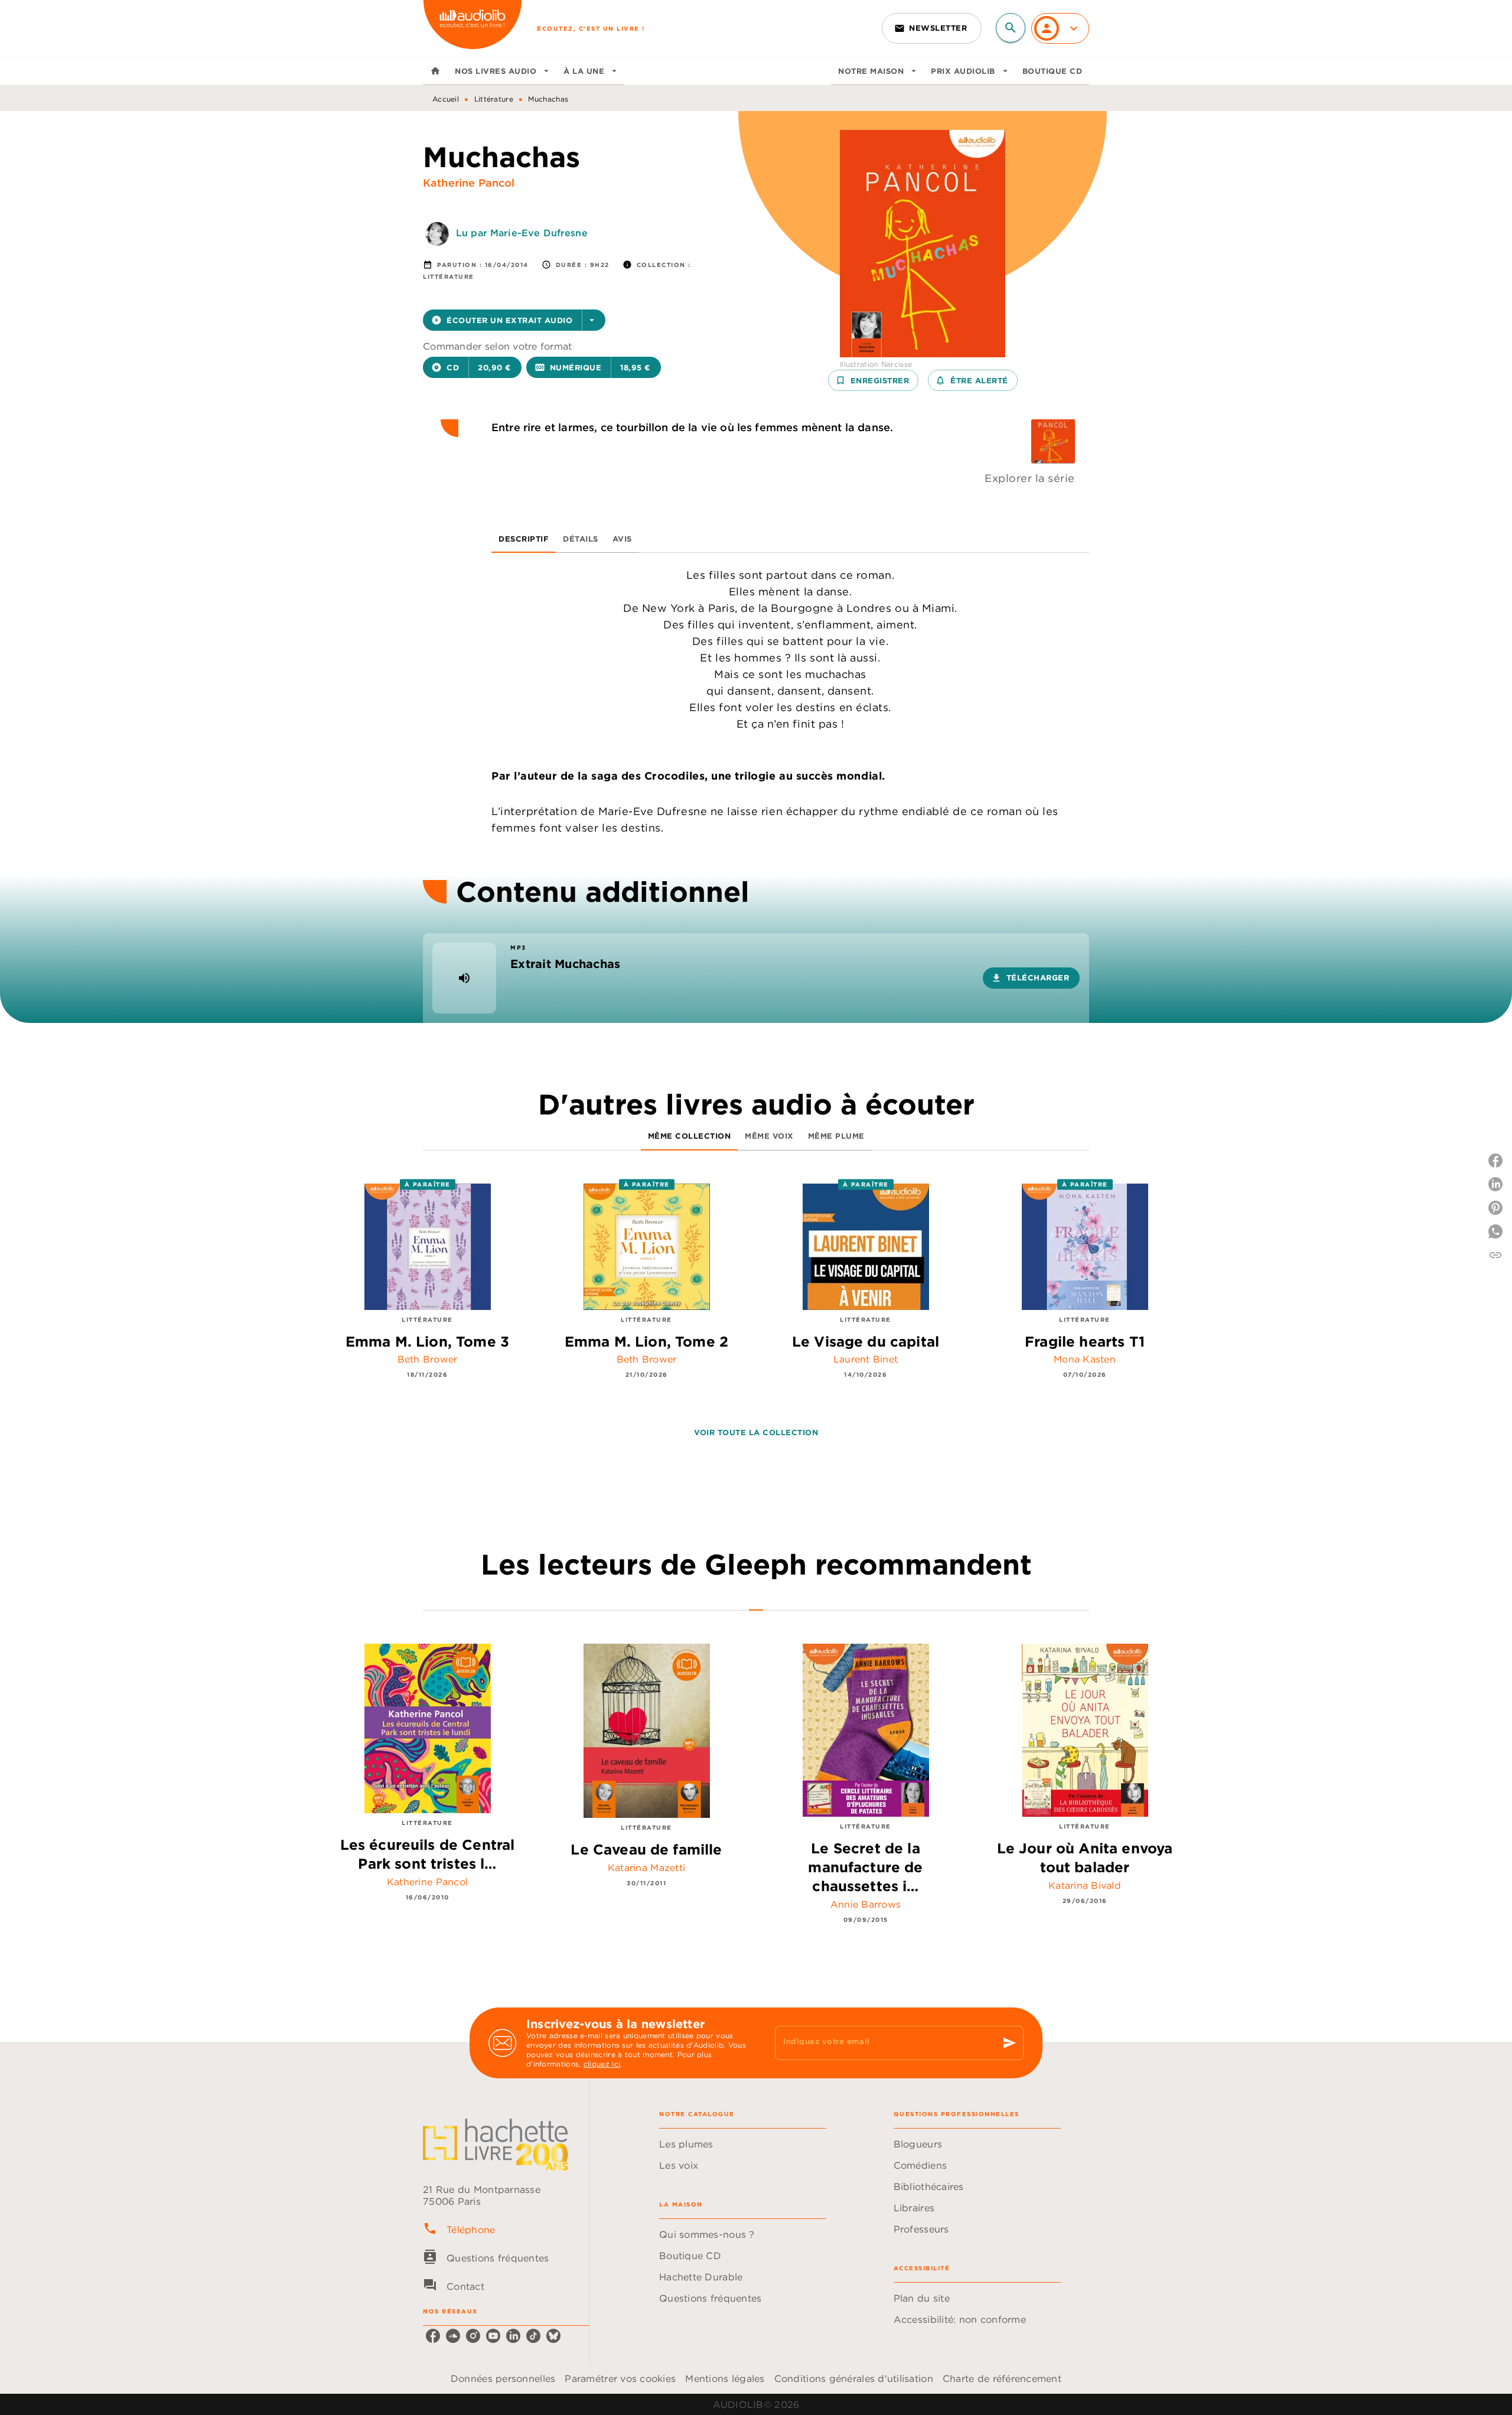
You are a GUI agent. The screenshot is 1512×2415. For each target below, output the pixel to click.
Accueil (446, 99)
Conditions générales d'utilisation (854, 2378)
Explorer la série (1030, 478)
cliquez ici (602, 2064)
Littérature (494, 99)
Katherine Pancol (469, 183)
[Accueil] (472, 28)
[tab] (435, 71)
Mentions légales (725, 2378)
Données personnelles (503, 2378)
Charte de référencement (1002, 2378)
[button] (932, 28)
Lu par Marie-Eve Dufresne (522, 233)
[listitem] (433, 2336)
